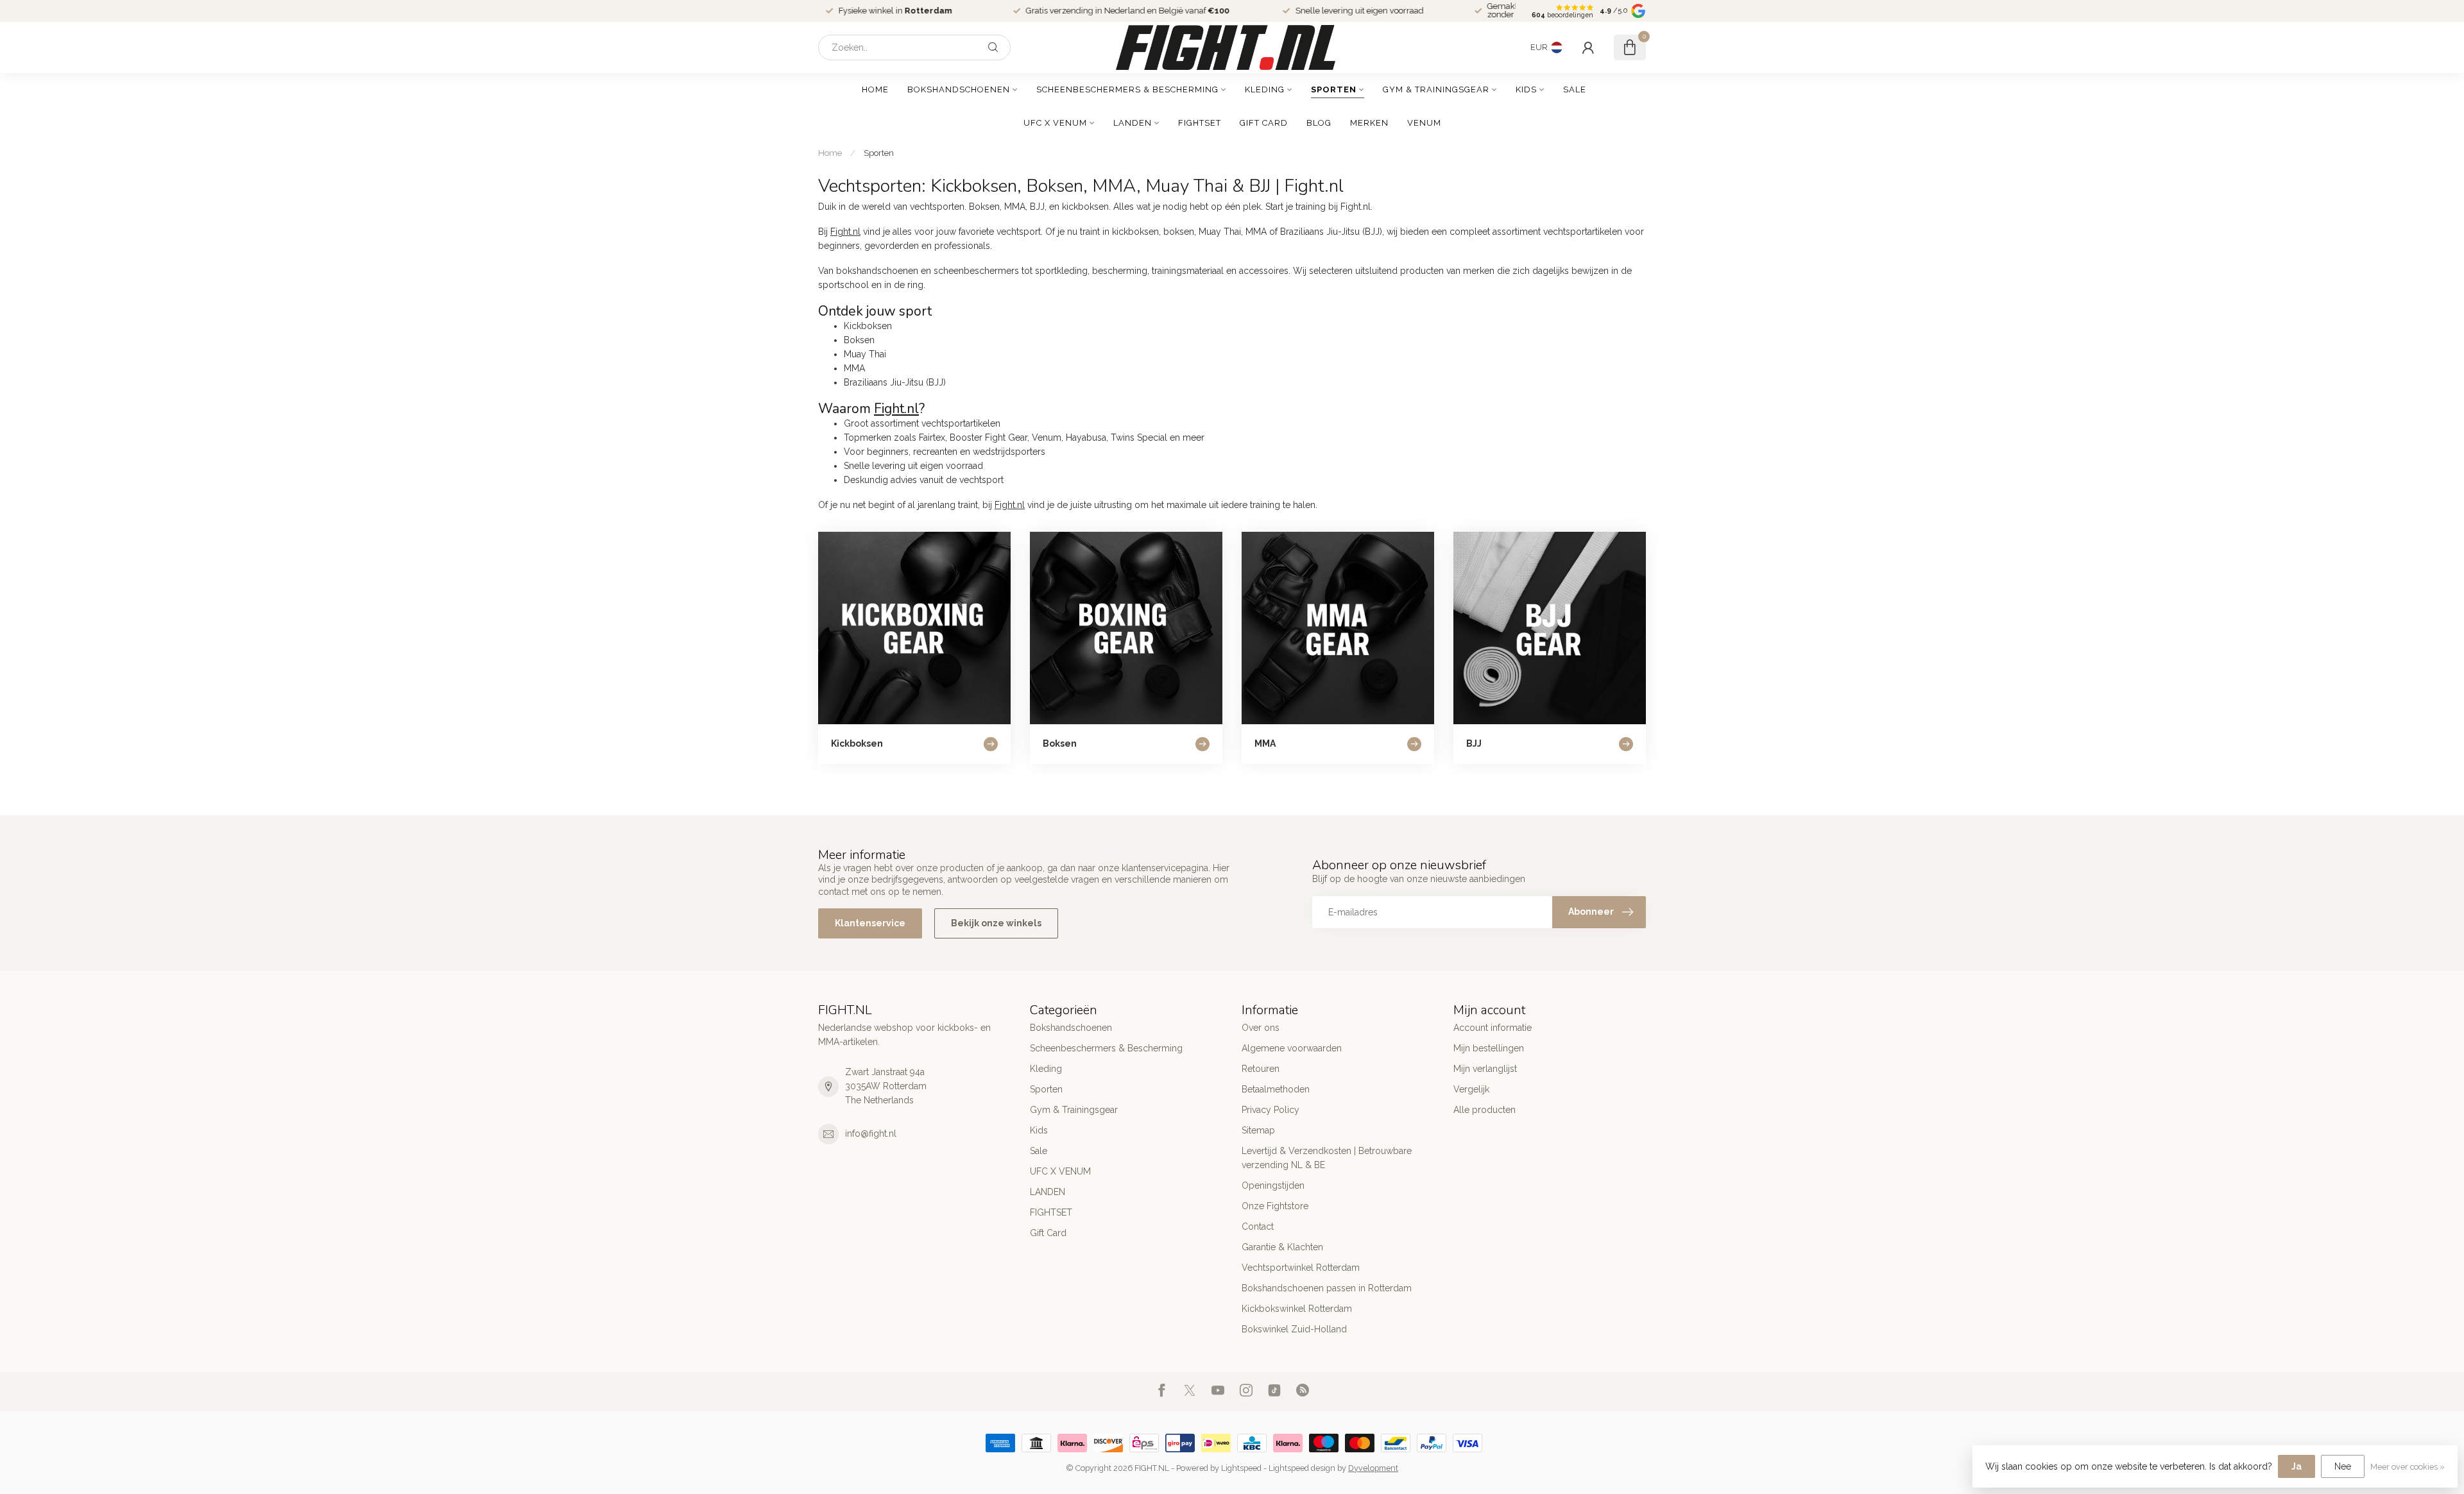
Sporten (1334, 89)
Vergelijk (1471, 1089)
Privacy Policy (1270, 1110)
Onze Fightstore (1275, 1206)
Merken (1369, 123)
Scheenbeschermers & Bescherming (1127, 89)
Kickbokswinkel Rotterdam (1297, 1309)
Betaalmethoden (1276, 1089)
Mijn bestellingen (1489, 1048)
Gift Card (1264, 123)
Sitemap (1258, 1130)
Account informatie (1493, 1028)
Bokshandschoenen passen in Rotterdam (1327, 1288)
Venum (1424, 123)
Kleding (1265, 89)
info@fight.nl (871, 1133)
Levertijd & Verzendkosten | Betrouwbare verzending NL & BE (1327, 1158)
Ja (2297, 1466)
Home (875, 89)
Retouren (1261, 1069)
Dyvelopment (1373, 1468)
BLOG (1319, 123)
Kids (1526, 89)
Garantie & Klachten (1282, 1247)
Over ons (1261, 1028)
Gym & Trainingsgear (1436, 89)
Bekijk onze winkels (996, 923)
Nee (2343, 1466)
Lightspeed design (1302, 1468)
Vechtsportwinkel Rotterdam (1301, 1268)
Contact (1258, 1227)
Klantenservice (870, 923)
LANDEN (1133, 123)
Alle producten (1484, 1110)
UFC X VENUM (1055, 123)
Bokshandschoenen (959, 89)
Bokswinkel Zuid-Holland (1294, 1329)
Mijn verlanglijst (1485, 1069)
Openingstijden (1273, 1185)
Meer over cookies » (2408, 1467)
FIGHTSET (1200, 123)
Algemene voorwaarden (1292, 1048)
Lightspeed (1241, 1468)
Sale (1575, 89)
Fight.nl (845, 232)
